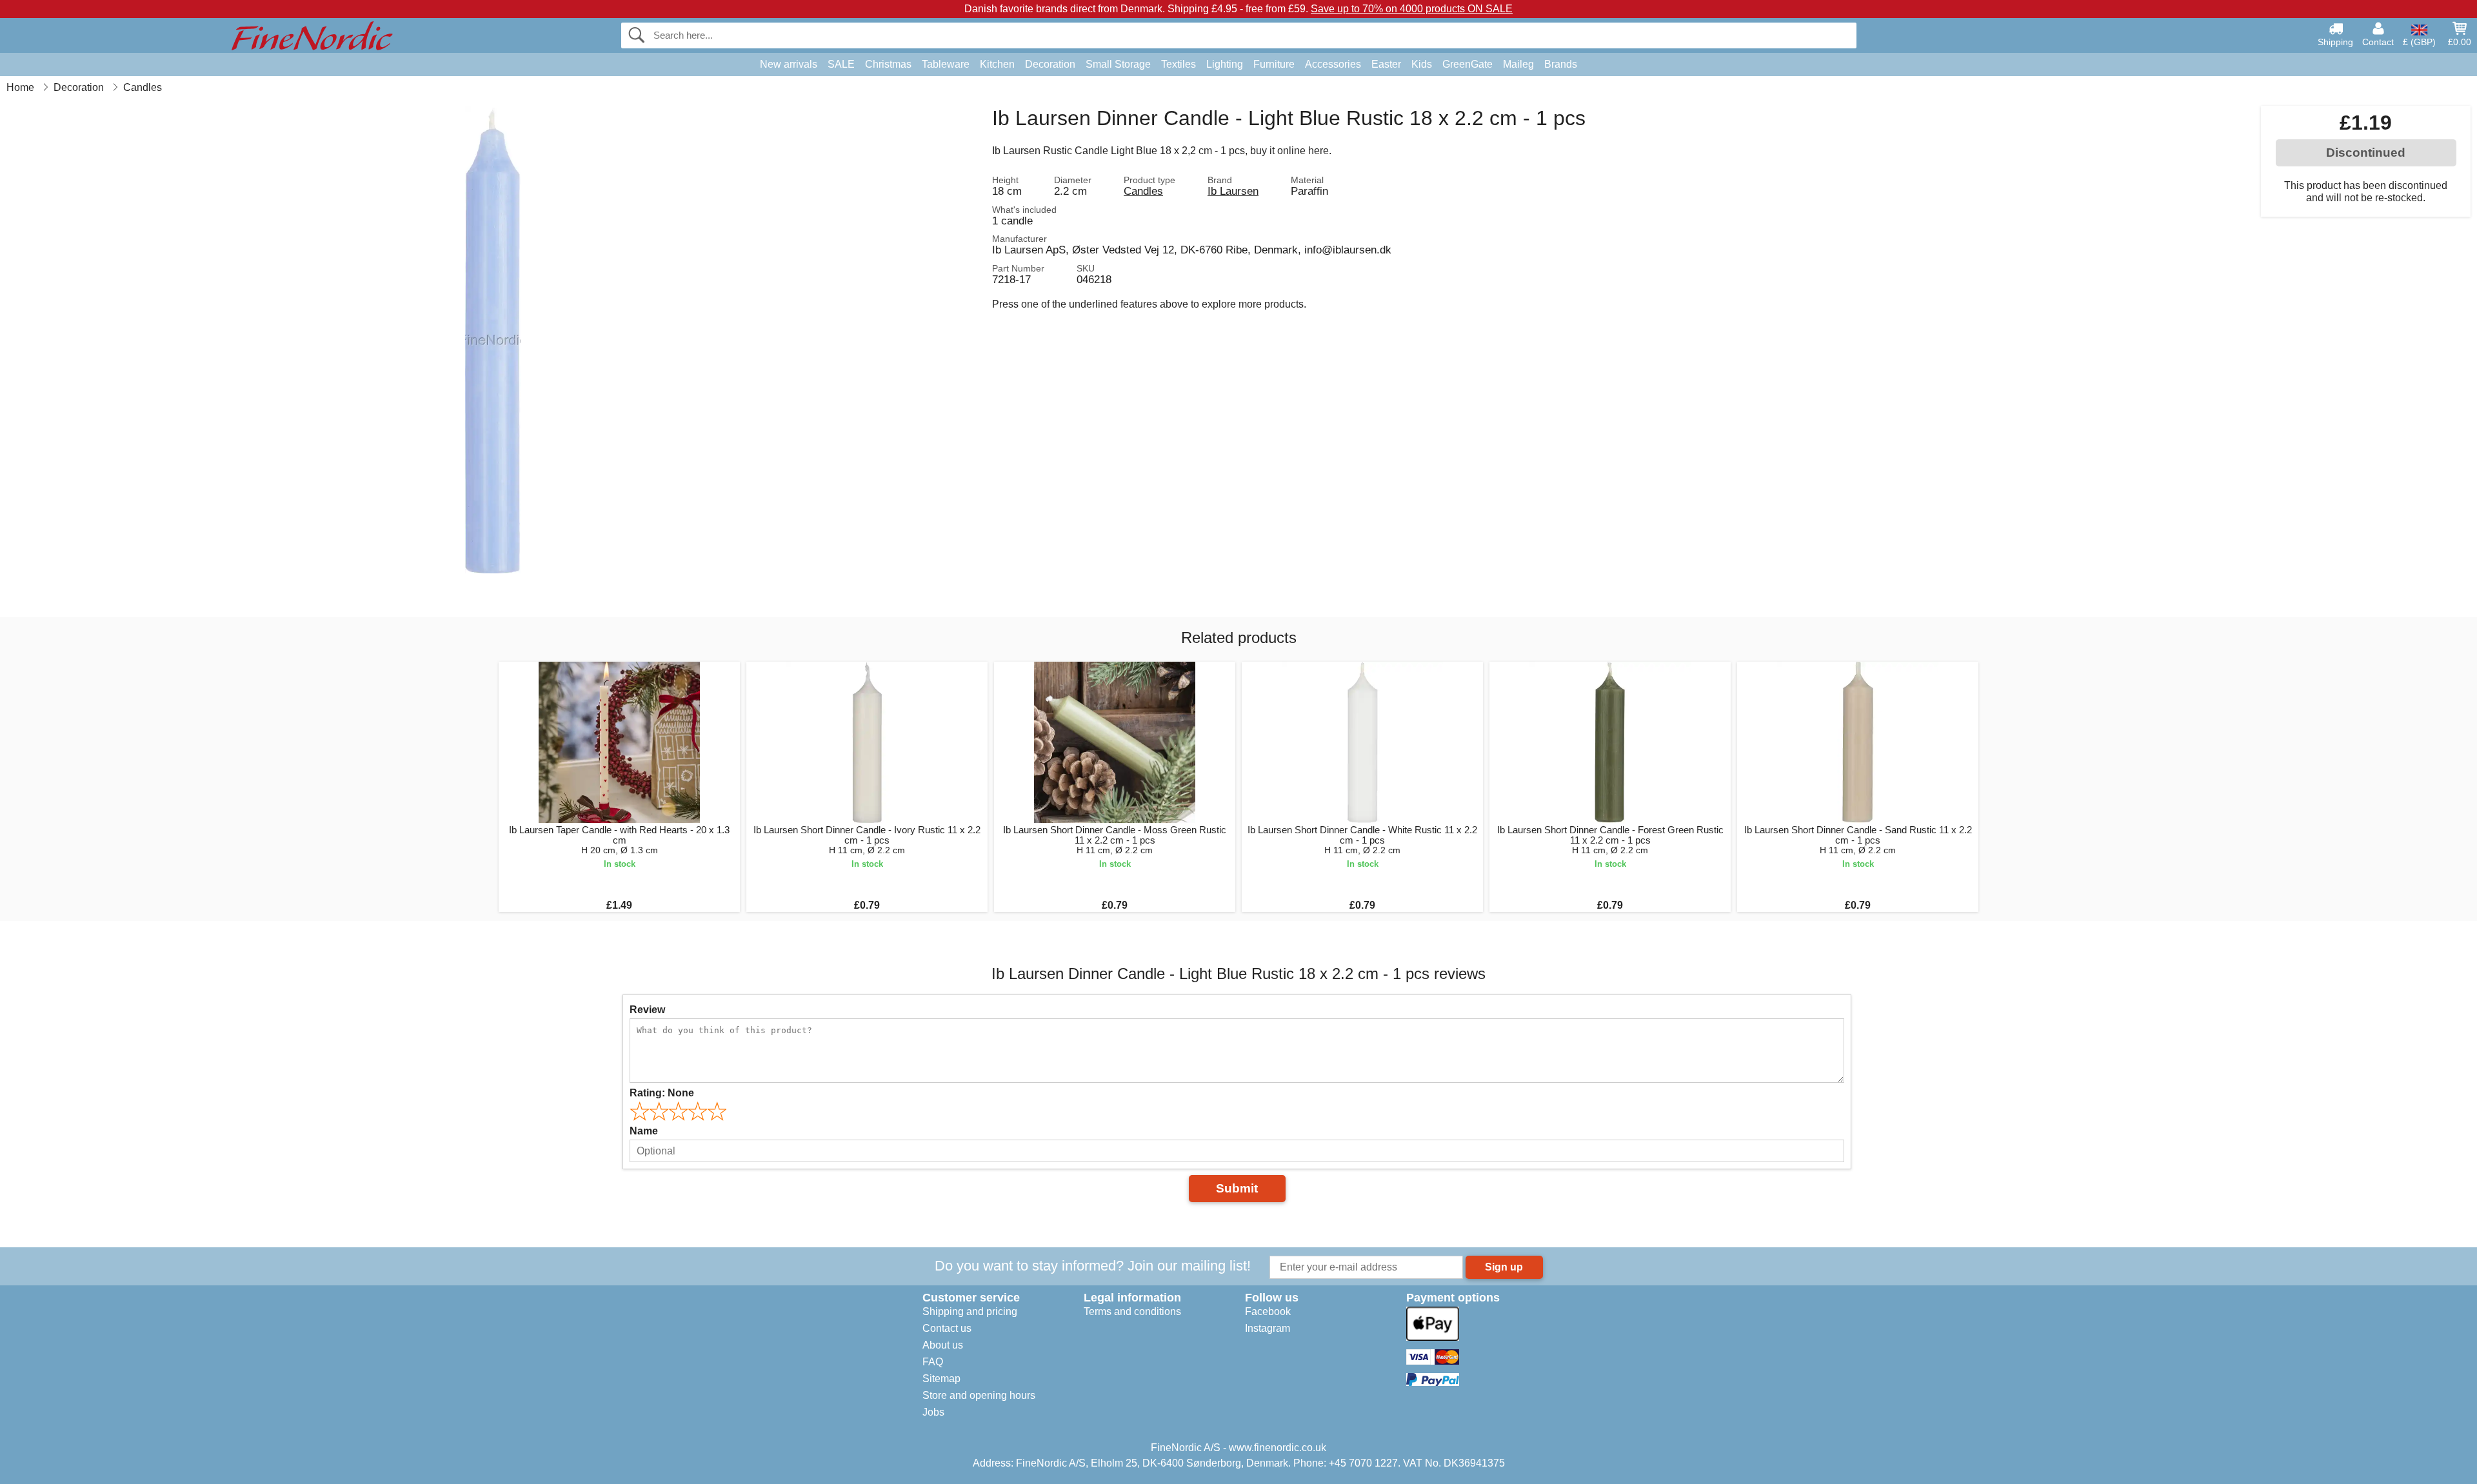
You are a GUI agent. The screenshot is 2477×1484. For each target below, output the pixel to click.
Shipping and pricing (970, 1311)
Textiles (1179, 64)
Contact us (947, 1328)
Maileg (1518, 64)
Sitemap (941, 1379)
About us (943, 1345)
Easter (1386, 64)
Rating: (662, 1093)
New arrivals (789, 64)
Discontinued (2366, 153)
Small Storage (1118, 64)
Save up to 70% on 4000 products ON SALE (1412, 9)
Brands (1561, 64)
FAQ (933, 1362)
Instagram (1268, 1328)
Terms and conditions (1132, 1311)
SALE (841, 64)
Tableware (946, 64)
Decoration (1050, 64)
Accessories (1333, 64)
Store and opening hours (979, 1395)
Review (647, 1010)
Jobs (933, 1412)
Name (644, 1131)
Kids (1422, 64)
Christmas (888, 64)
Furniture (1274, 64)
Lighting (1225, 64)
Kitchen (997, 64)
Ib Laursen (1233, 191)
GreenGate (1467, 64)
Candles (1143, 191)
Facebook (1268, 1311)
